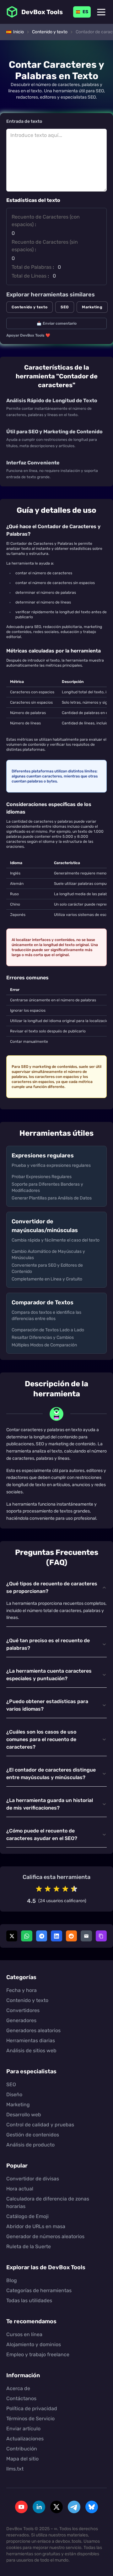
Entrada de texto (24, 122)
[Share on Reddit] (71, 1936)
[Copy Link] (101, 1936)
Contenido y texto (30, 307)
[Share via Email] (86, 1936)
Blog (12, 2280)
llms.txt (15, 2469)
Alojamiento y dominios (34, 2344)
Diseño (14, 2094)
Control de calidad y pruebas (40, 2125)
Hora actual (20, 2189)
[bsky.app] (92, 2507)
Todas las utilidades (29, 2300)
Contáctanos (21, 2398)
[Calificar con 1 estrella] (39, 1889)
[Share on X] (12, 1936)
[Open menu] (101, 12)
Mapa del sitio (22, 2459)
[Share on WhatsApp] (27, 1936)
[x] (56, 2507)
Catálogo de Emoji (27, 2216)
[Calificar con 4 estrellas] (65, 1889)
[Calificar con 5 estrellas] (74, 1889)
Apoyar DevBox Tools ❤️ (28, 335)
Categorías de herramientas (39, 2290)
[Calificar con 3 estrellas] (56, 1889)
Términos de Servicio (30, 2419)
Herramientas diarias (31, 2040)
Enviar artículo (23, 2429)
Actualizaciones (25, 2439)
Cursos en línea (24, 2334)
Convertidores (23, 2010)
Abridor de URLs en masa (36, 2226)
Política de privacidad (32, 2408)
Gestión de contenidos (33, 2135)
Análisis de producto (30, 2145)
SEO (65, 307)
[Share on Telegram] (42, 1936)
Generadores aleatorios (33, 2030)
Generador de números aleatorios (45, 2236)
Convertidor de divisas (33, 2179)
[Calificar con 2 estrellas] (48, 1889)
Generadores (21, 2020)
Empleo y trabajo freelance (38, 2354)
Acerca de (18, 2388)
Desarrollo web (24, 2115)
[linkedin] (39, 2507)
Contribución (22, 2449)
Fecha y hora (22, 1990)
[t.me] (74, 2507)
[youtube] (21, 2507)
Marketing (92, 307)
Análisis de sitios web (31, 2051)
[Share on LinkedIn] (56, 1936)
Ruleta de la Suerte (29, 2246)
